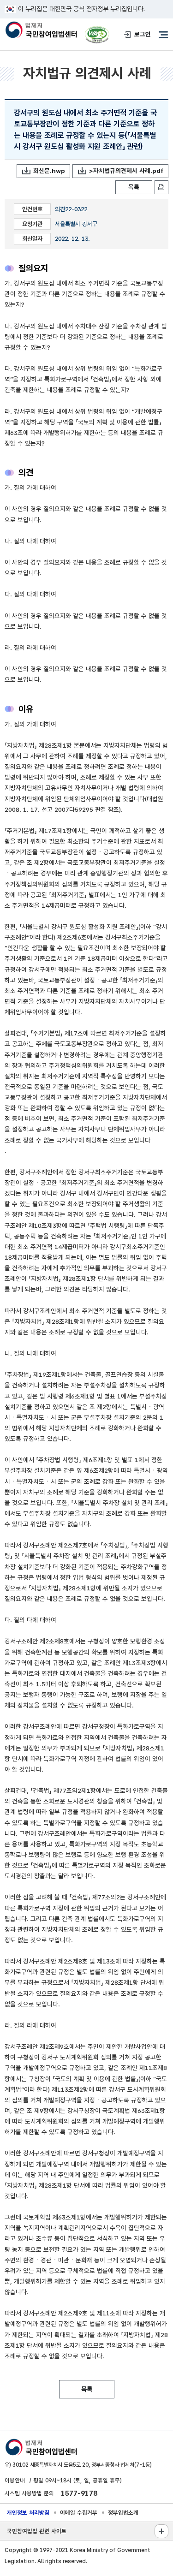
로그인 (143, 34)
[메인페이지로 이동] (41, 30)
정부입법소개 (123, 2513)
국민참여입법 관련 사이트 (37, 2531)
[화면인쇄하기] (161, 187)
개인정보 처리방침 (28, 2513)
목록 (134, 187)
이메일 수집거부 (79, 2513)
